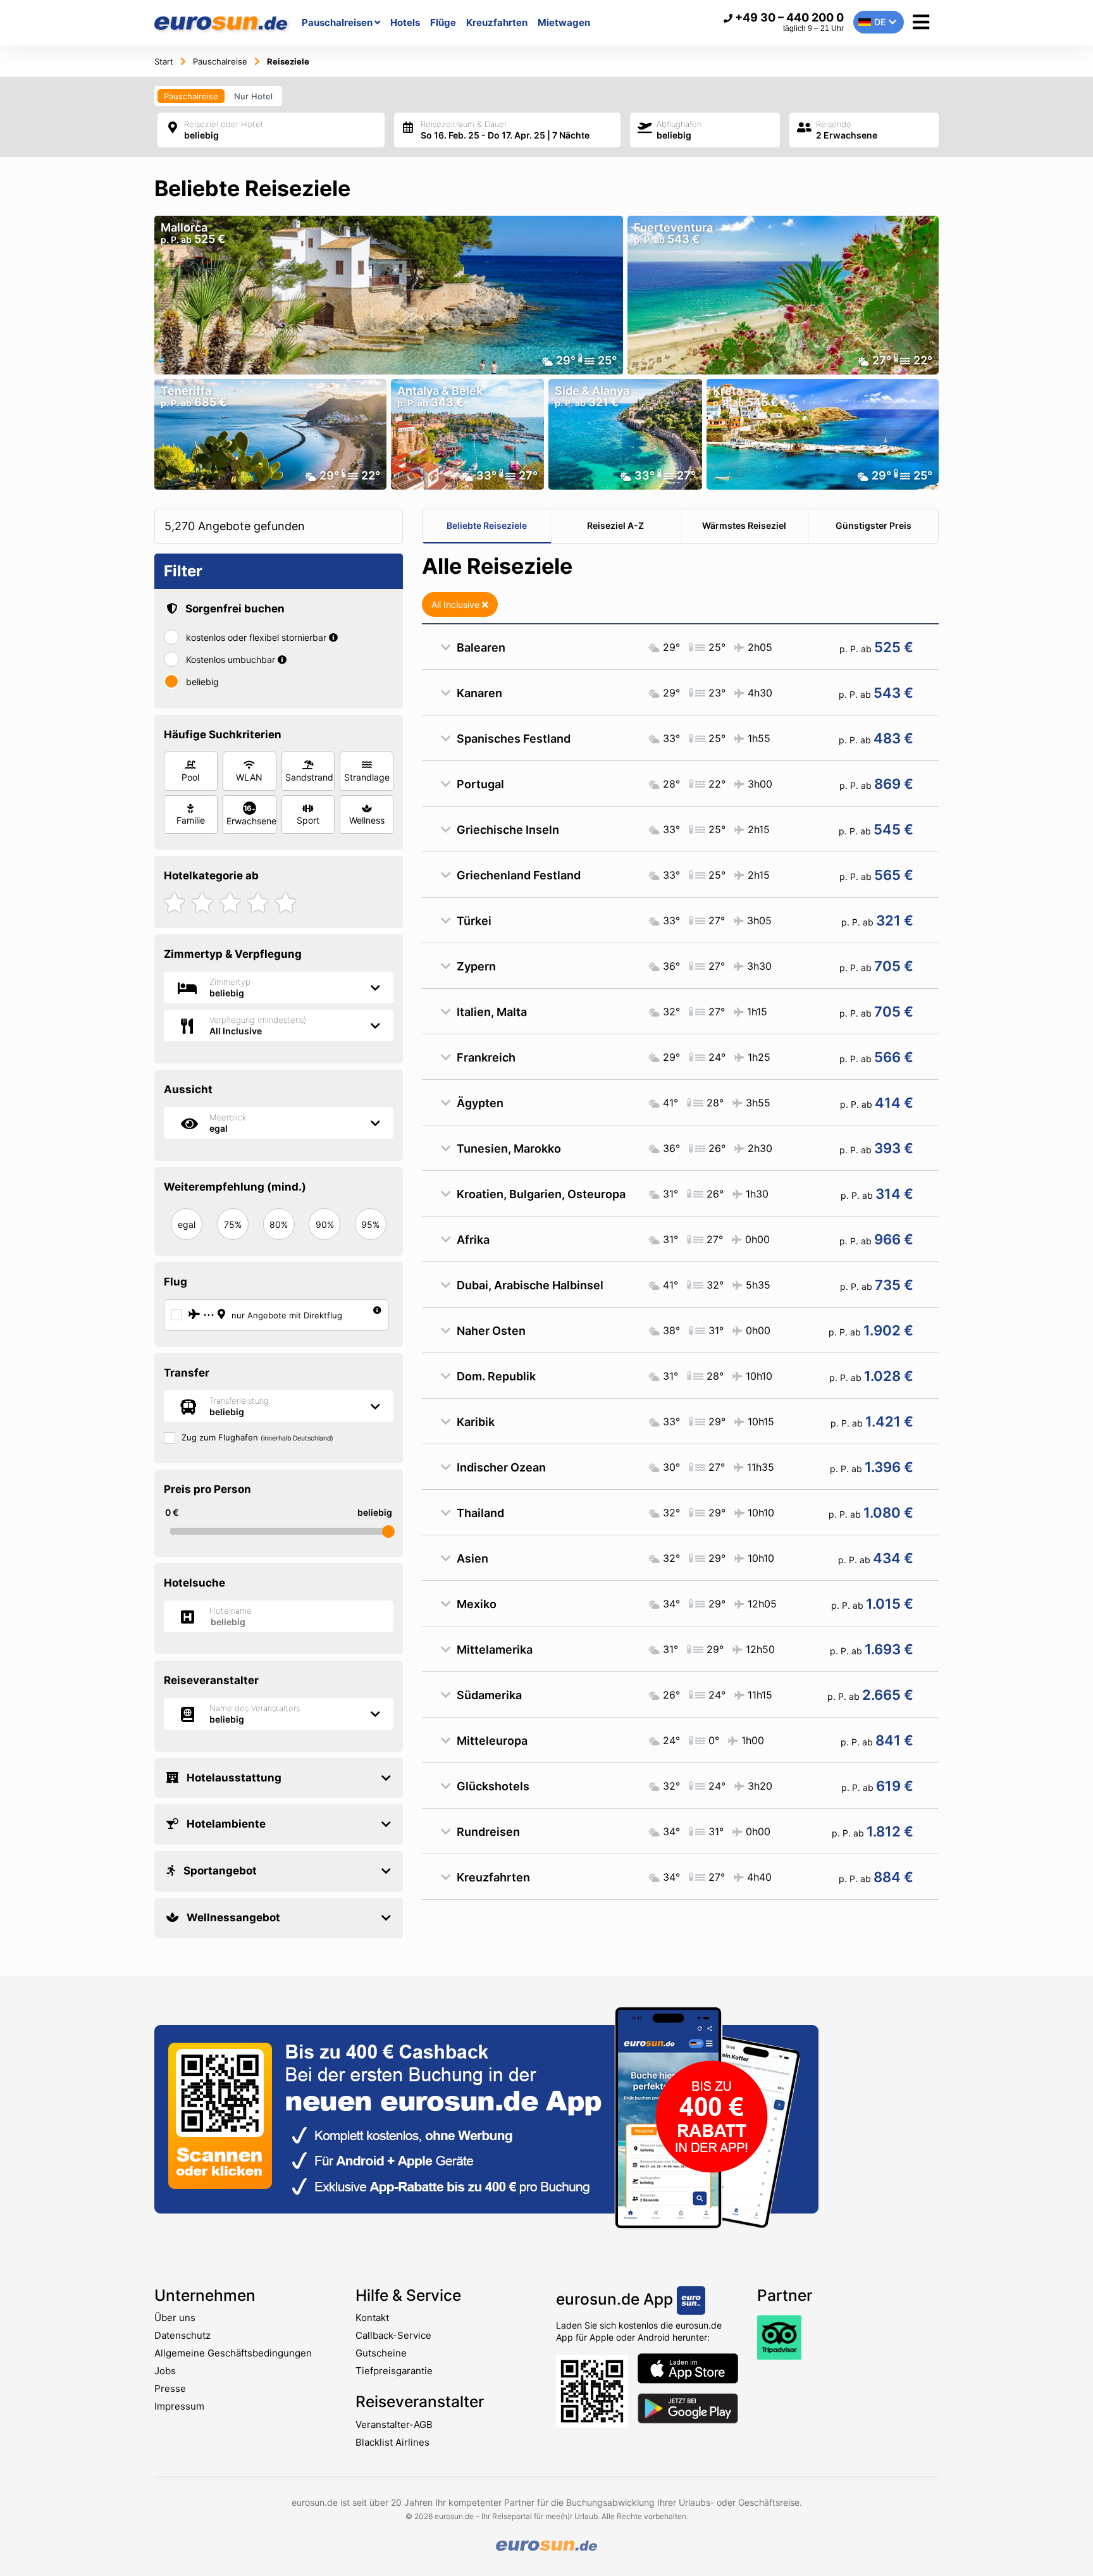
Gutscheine (381, 2353)
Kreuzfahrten (497, 22)
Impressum (179, 2406)
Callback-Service (393, 2335)
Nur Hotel (253, 96)
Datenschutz (182, 2335)
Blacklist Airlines (392, 2442)
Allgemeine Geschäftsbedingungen (233, 2353)
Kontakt (372, 2318)
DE (880, 22)
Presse (170, 2388)
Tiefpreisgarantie (394, 2371)
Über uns (175, 2318)
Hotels (405, 22)
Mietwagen (564, 22)
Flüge (443, 22)
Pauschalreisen (338, 22)
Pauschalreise (191, 96)
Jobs (165, 2371)
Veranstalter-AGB (394, 2424)
